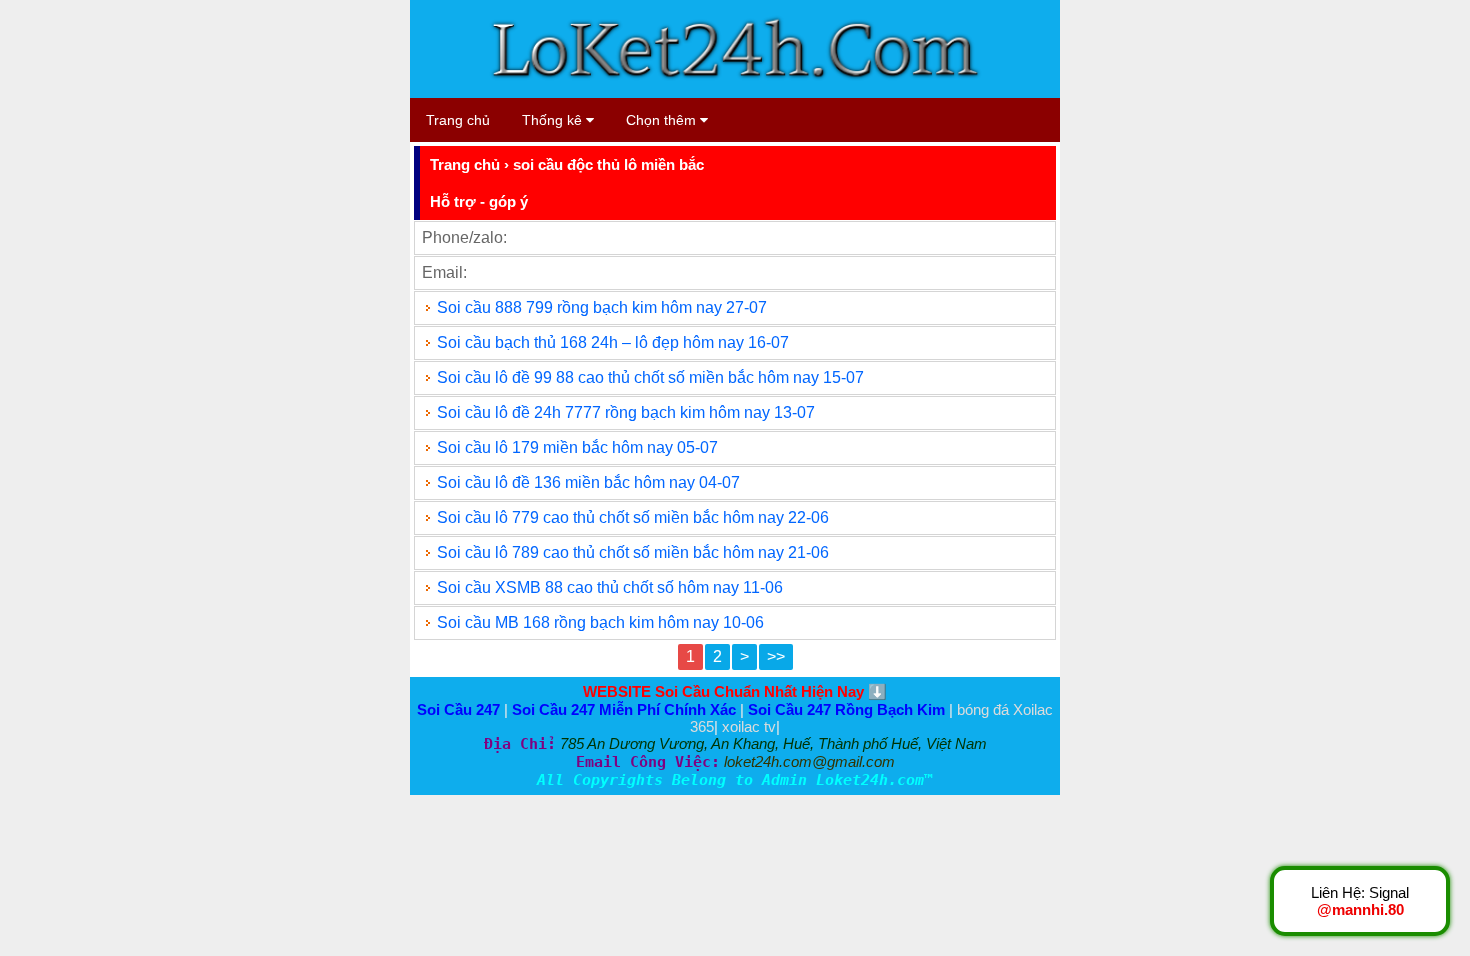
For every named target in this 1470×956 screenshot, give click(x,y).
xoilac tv (749, 726)
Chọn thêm (663, 120)
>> (776, 656)
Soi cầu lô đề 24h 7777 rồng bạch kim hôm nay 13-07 (626, 412)
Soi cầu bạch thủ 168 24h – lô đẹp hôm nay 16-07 (613, 342)
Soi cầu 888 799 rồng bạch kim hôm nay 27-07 (602, 307)
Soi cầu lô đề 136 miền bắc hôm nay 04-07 (588, 482)
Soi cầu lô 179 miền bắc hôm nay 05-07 (577, 447)
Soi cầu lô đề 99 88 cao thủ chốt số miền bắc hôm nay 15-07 (650, 377)
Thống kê (554, 120)
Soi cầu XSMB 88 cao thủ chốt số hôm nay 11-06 (610, 587)
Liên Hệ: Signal (1360, 901)
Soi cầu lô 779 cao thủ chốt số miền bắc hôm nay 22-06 (633, 517)
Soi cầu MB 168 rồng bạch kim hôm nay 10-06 (600, 622)
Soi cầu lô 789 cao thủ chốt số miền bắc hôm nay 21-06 (633, 552)
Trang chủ (458, 120)
